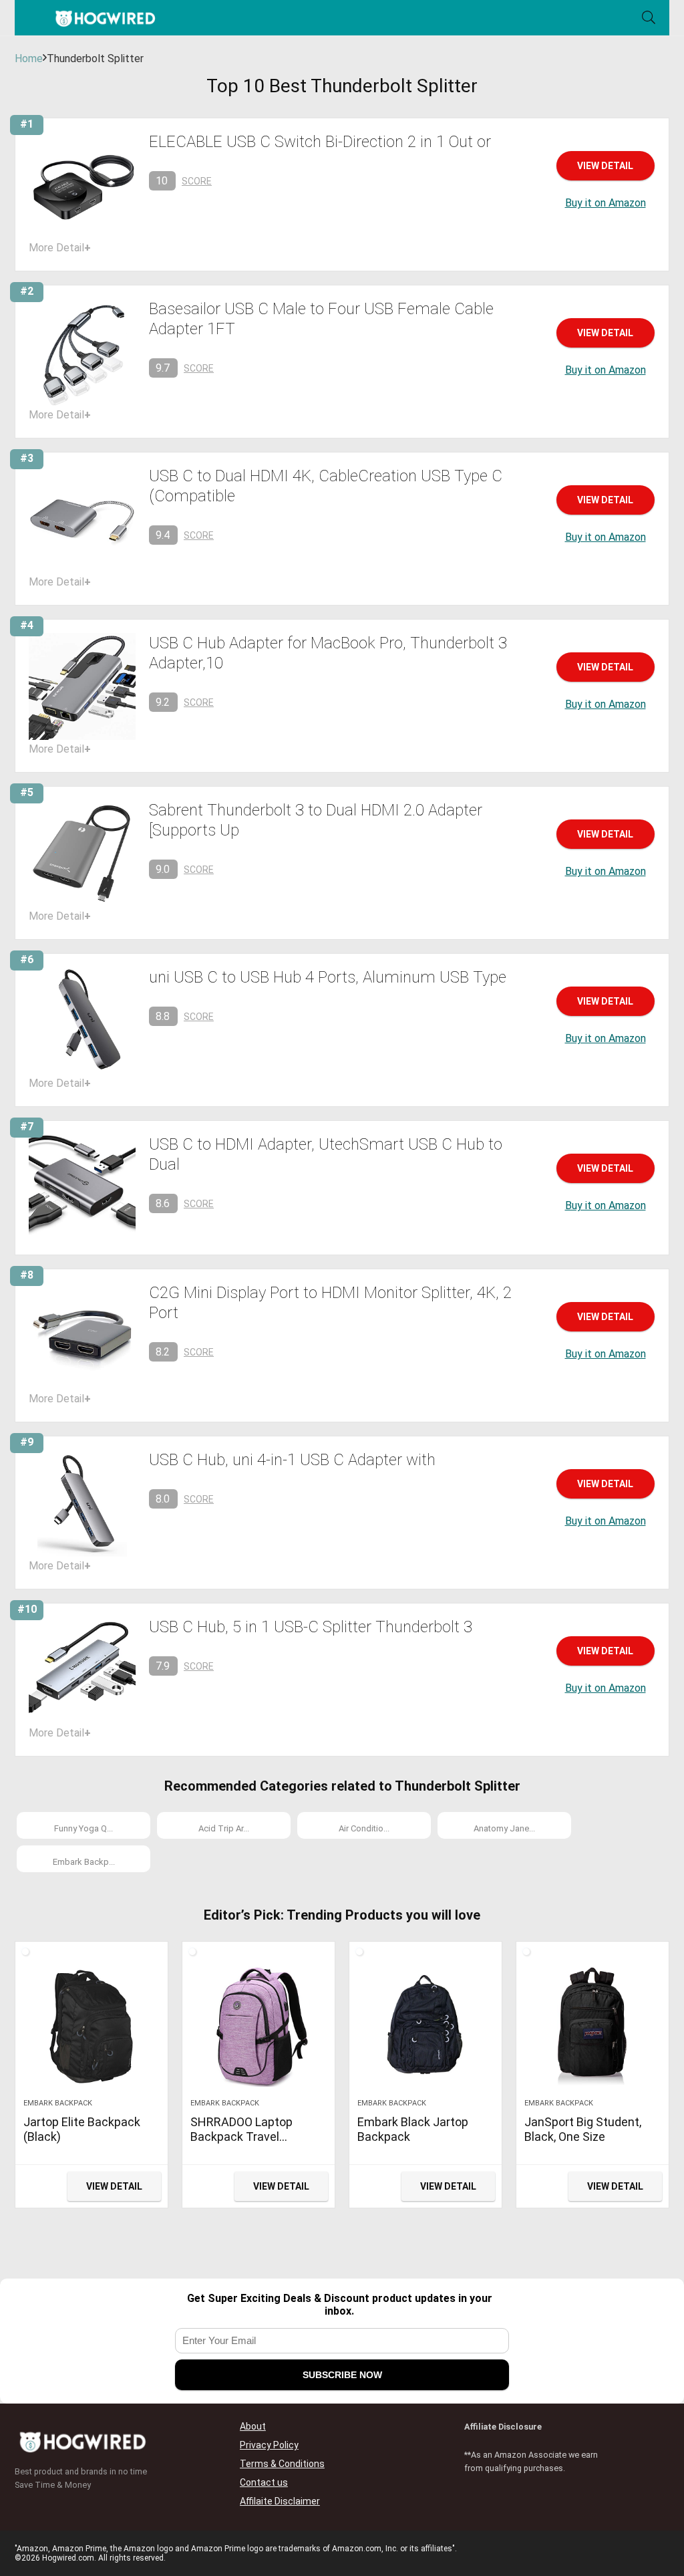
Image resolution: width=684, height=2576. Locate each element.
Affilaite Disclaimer (280, 2501)
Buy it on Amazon (606, 203)
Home (29, 58)
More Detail (60, 248)
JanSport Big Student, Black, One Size (583, 2129)
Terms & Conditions (282, 2464)
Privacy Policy (269, 2445)
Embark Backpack (58, 2103)
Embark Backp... (84, 1862)
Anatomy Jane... (504, 1828)
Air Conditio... (364, 1828)
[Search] (649, 18)
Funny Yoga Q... (83, 1828)
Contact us (264, 2482)
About (253, 2426)
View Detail (605, 166)
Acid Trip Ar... (224, 1828)
